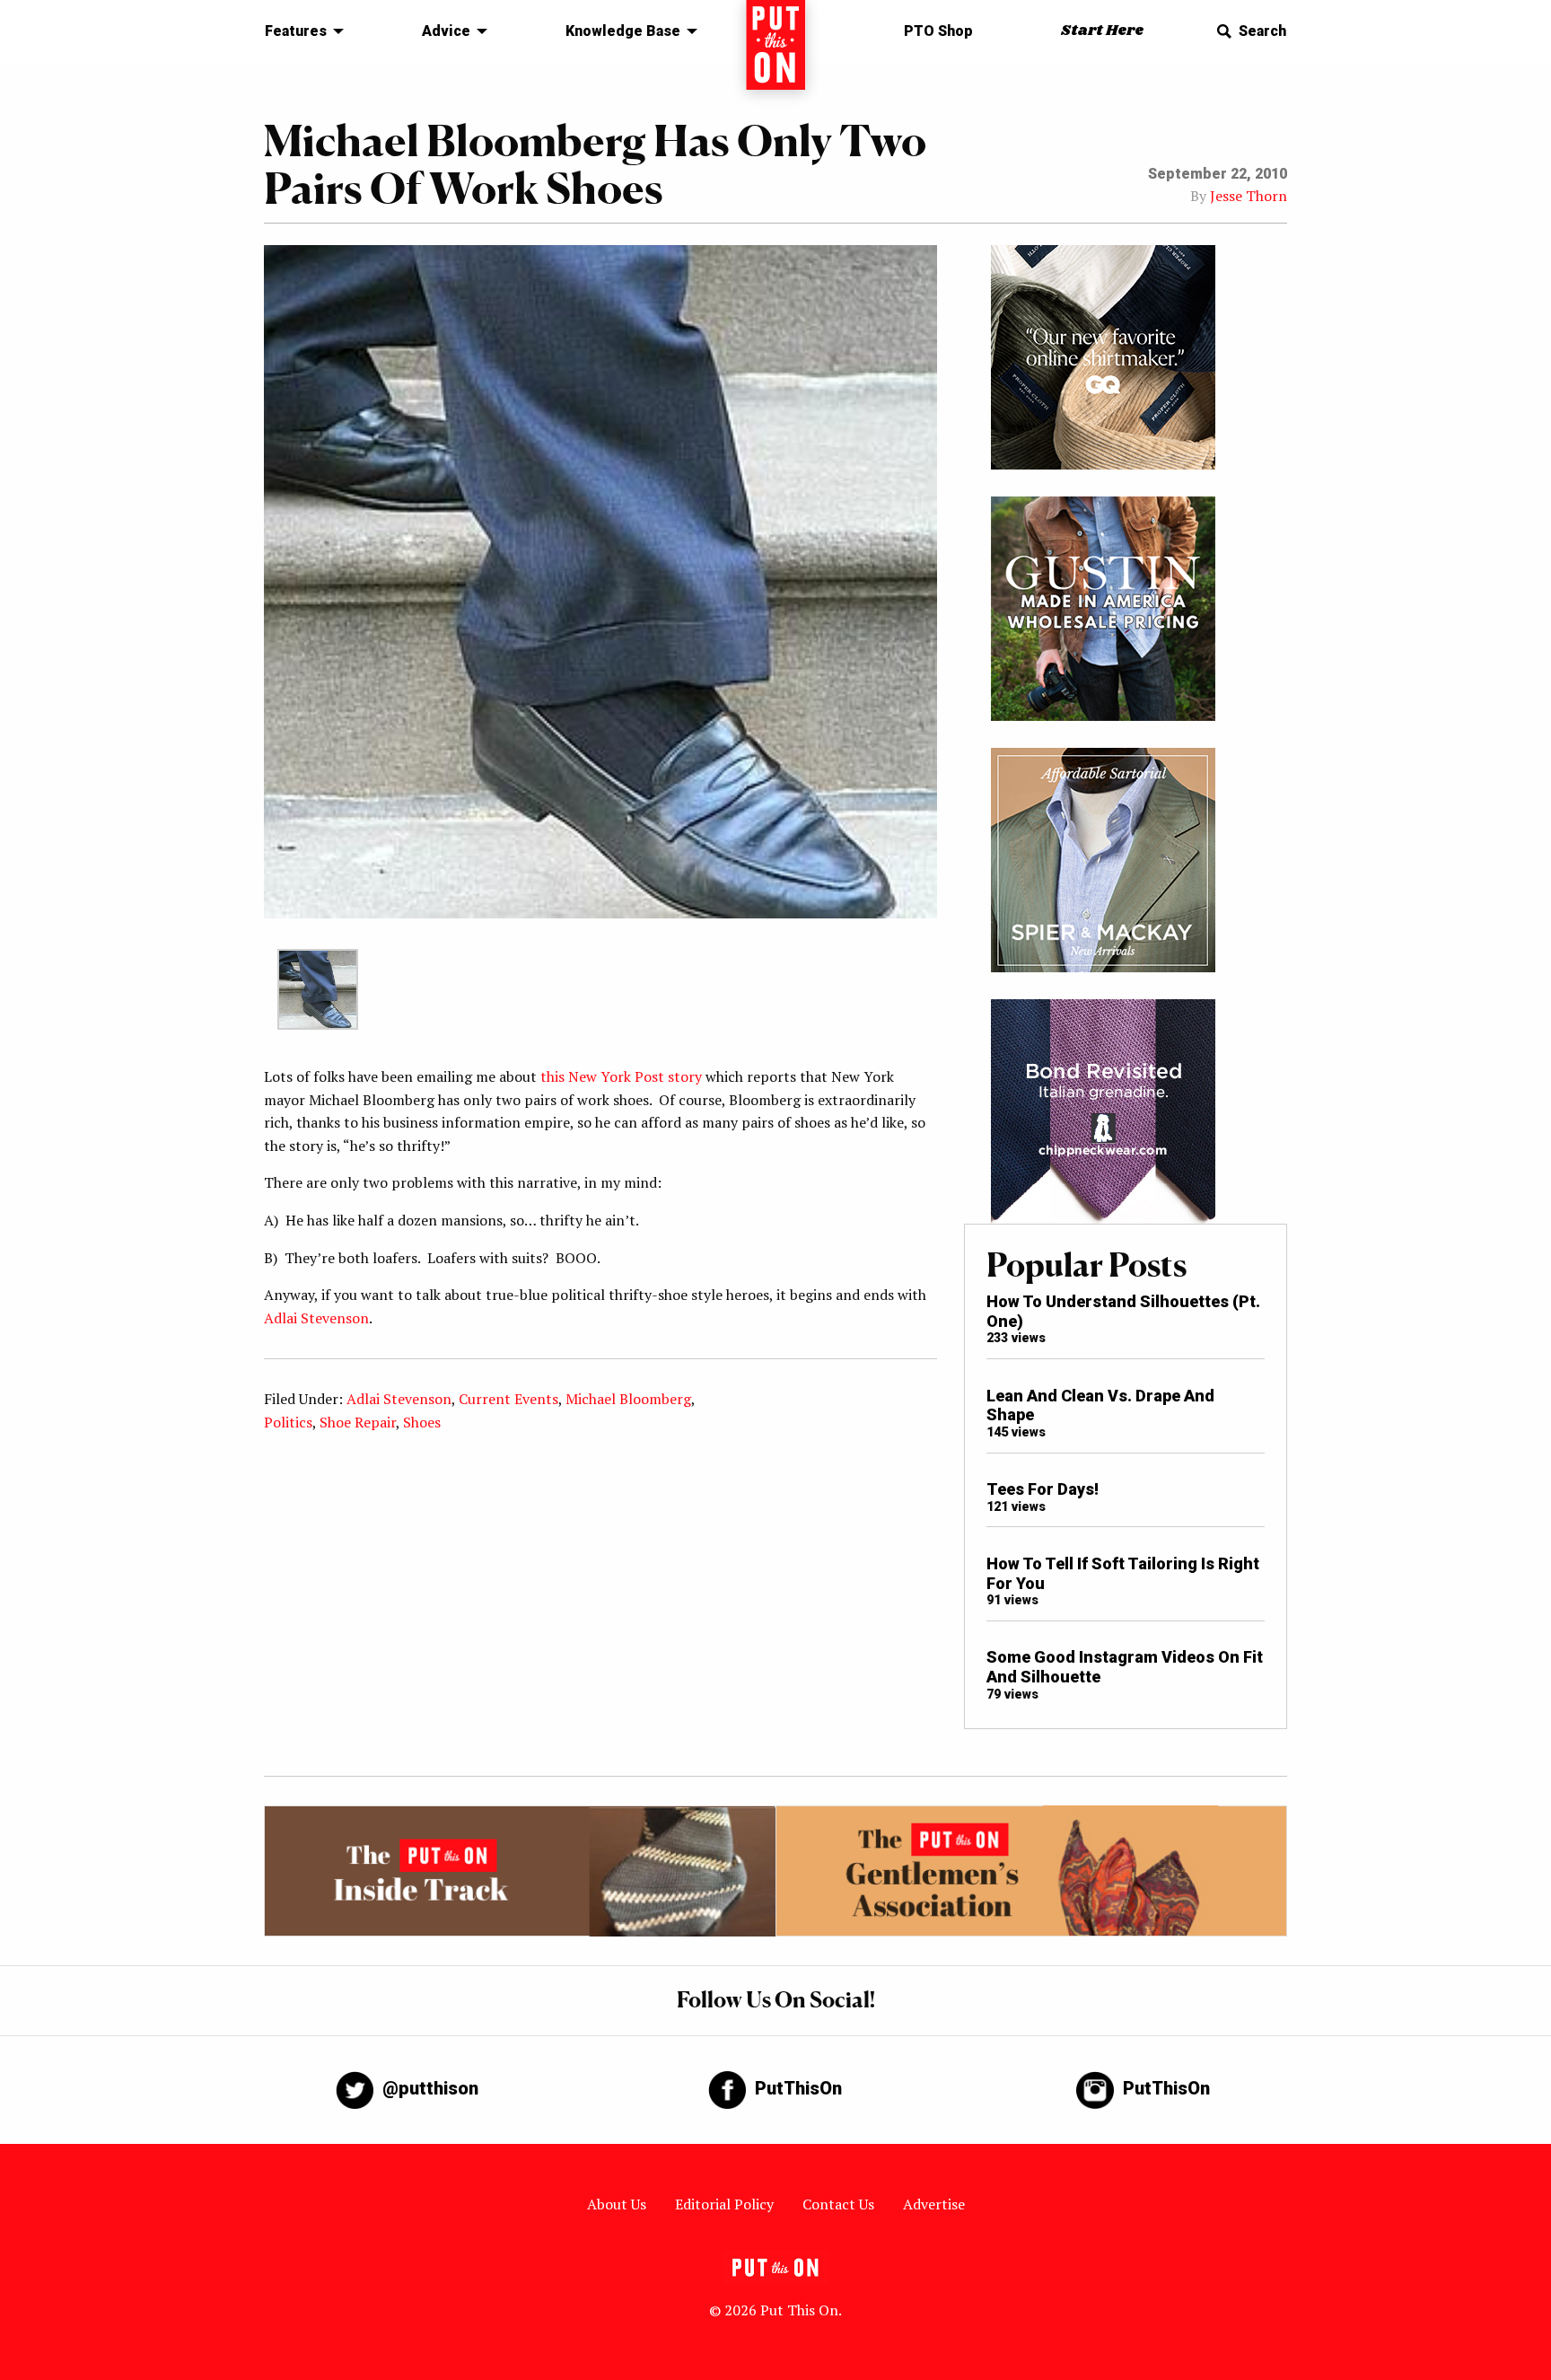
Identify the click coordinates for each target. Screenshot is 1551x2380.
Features (296, 31)
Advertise (934, 2204)
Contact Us (838, 2204)
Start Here (1102, 31)
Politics (288, 1422)
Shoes (422, 1422)
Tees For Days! (1043, 1489)
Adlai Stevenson (316, 1318)
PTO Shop (938, 31)
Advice (446, 31)
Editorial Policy (724, 2204)
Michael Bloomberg (628, 1399)
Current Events (508, 1399)
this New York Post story (621, 1076)
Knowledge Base (623, 31)
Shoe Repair (358, 1422)
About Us (617, 2204)
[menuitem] (299, 31)
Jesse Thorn (1249, 196)
